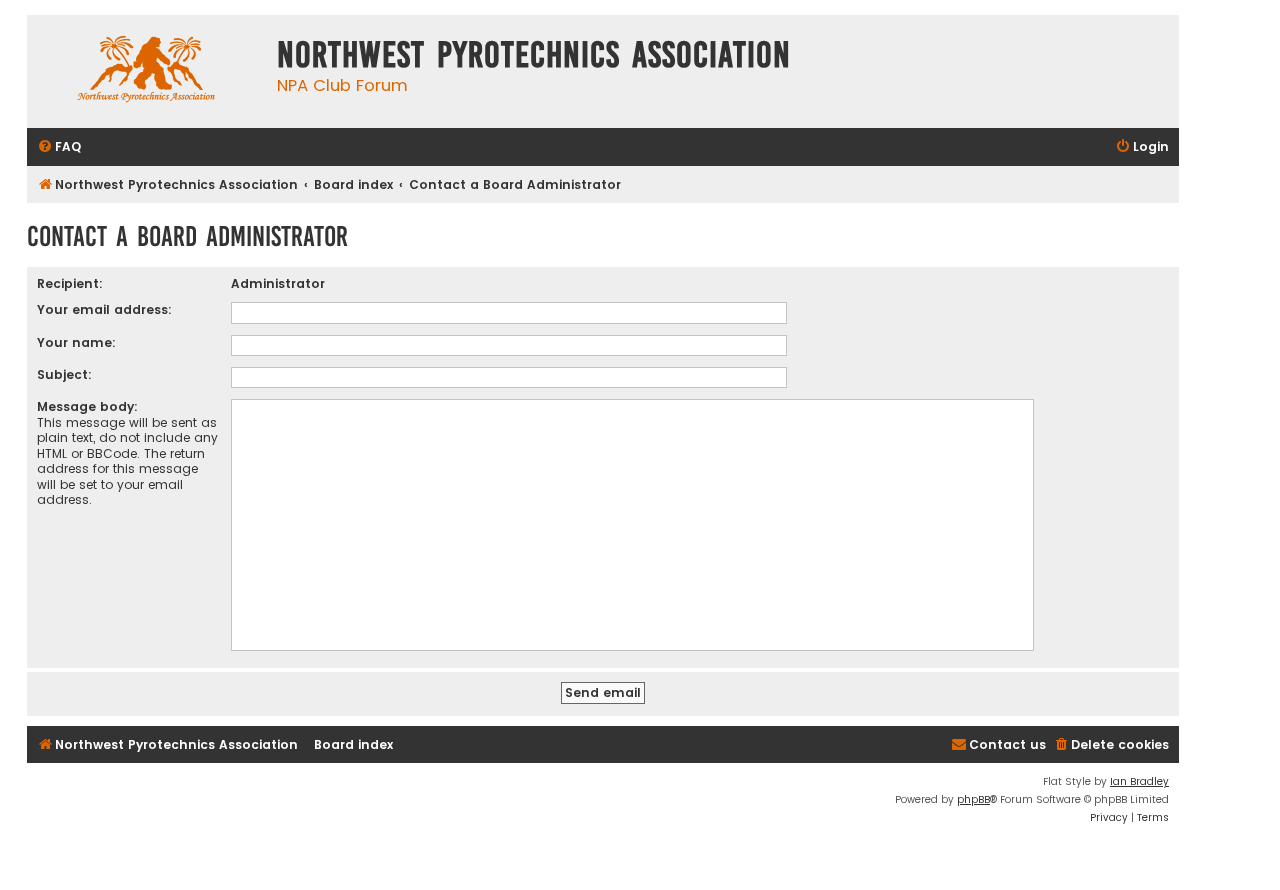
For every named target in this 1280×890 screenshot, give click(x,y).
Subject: (64, 374)
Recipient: (70, 283)
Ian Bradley (1139, 781)
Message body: (87, 406)
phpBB (973, 799)
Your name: (76, 342)
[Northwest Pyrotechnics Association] (147, 71)
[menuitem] (59, 147)
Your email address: (104, 309)
